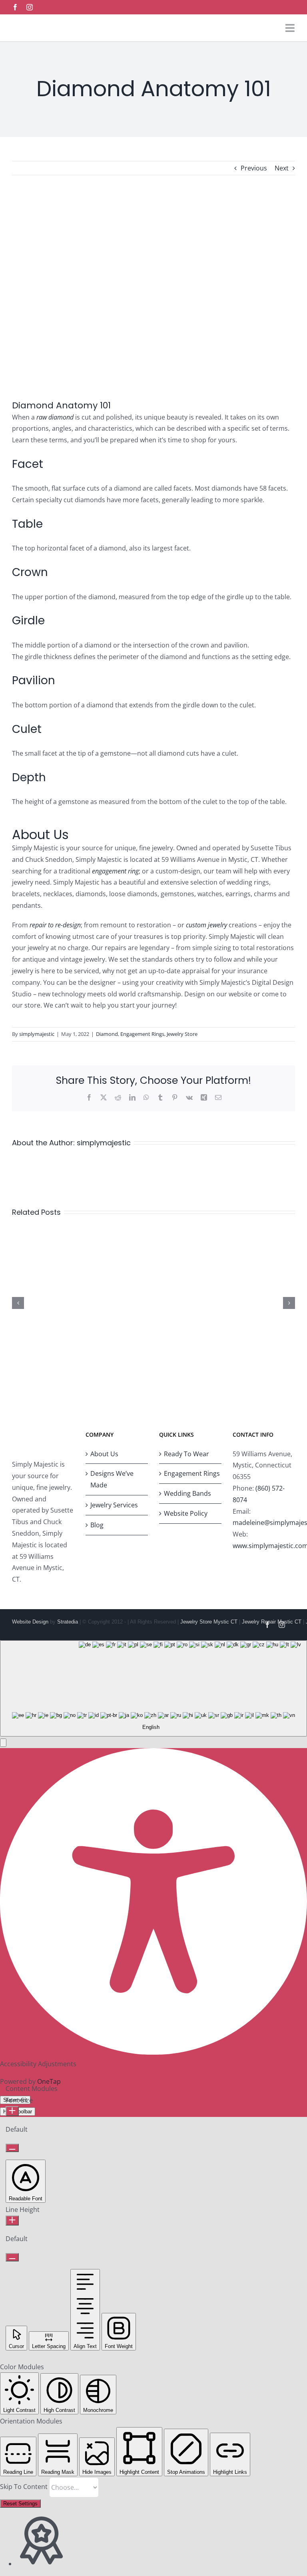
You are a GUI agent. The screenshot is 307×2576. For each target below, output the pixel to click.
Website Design (30, 1622)
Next (282, 168)
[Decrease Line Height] (12, 2257)
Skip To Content (25, 2487)
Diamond (107, 1034)
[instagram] (30, 7)
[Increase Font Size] (12, 2111)
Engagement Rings (142, 1034)
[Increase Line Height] (12, 2221)
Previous (254, 168)
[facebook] (15, 7)
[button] (3, 1743)
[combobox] (153, 1688)
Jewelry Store (182, 1034)
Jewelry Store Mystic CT (209, 1622)
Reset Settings (20, 2504)
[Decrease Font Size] (12, 2148)
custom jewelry (206, 925)
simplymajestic (37, 1034)
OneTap (49, 2081)
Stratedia (68, 1622)
